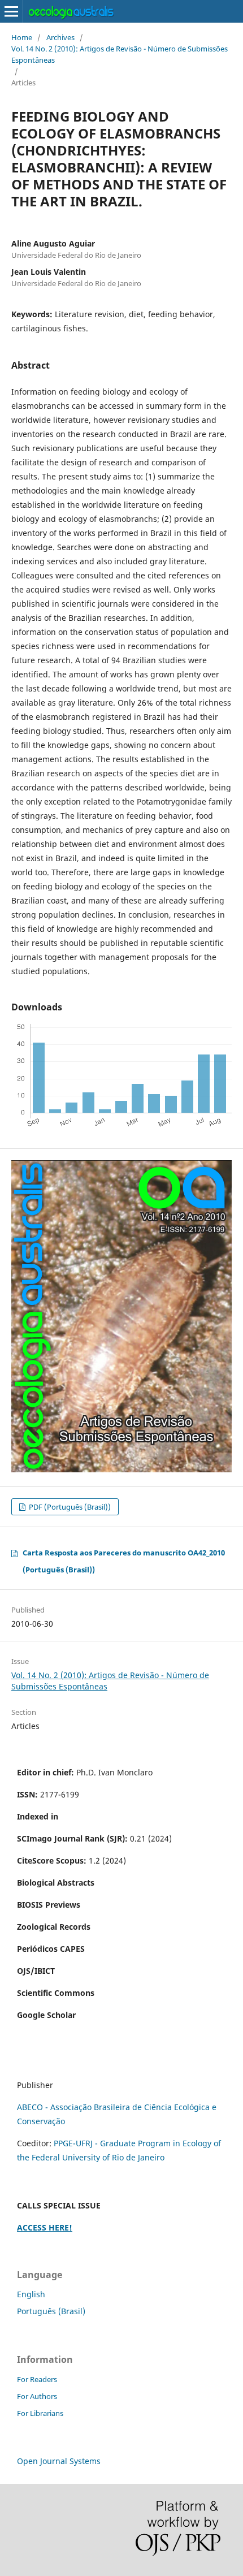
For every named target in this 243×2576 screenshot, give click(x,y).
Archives (60, 37)
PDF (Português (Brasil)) (69, 1507)
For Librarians (40, 2413)
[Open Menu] (11, 11)
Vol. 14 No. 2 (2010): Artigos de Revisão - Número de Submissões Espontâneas (120, 54)
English (31, 2294)
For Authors (37, 2396)
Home (22, 37)
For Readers (37, 2379)
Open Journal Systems (59, 2461)
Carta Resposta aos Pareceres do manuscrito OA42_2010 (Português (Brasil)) (124, 1561)
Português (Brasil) (51, 2311)
